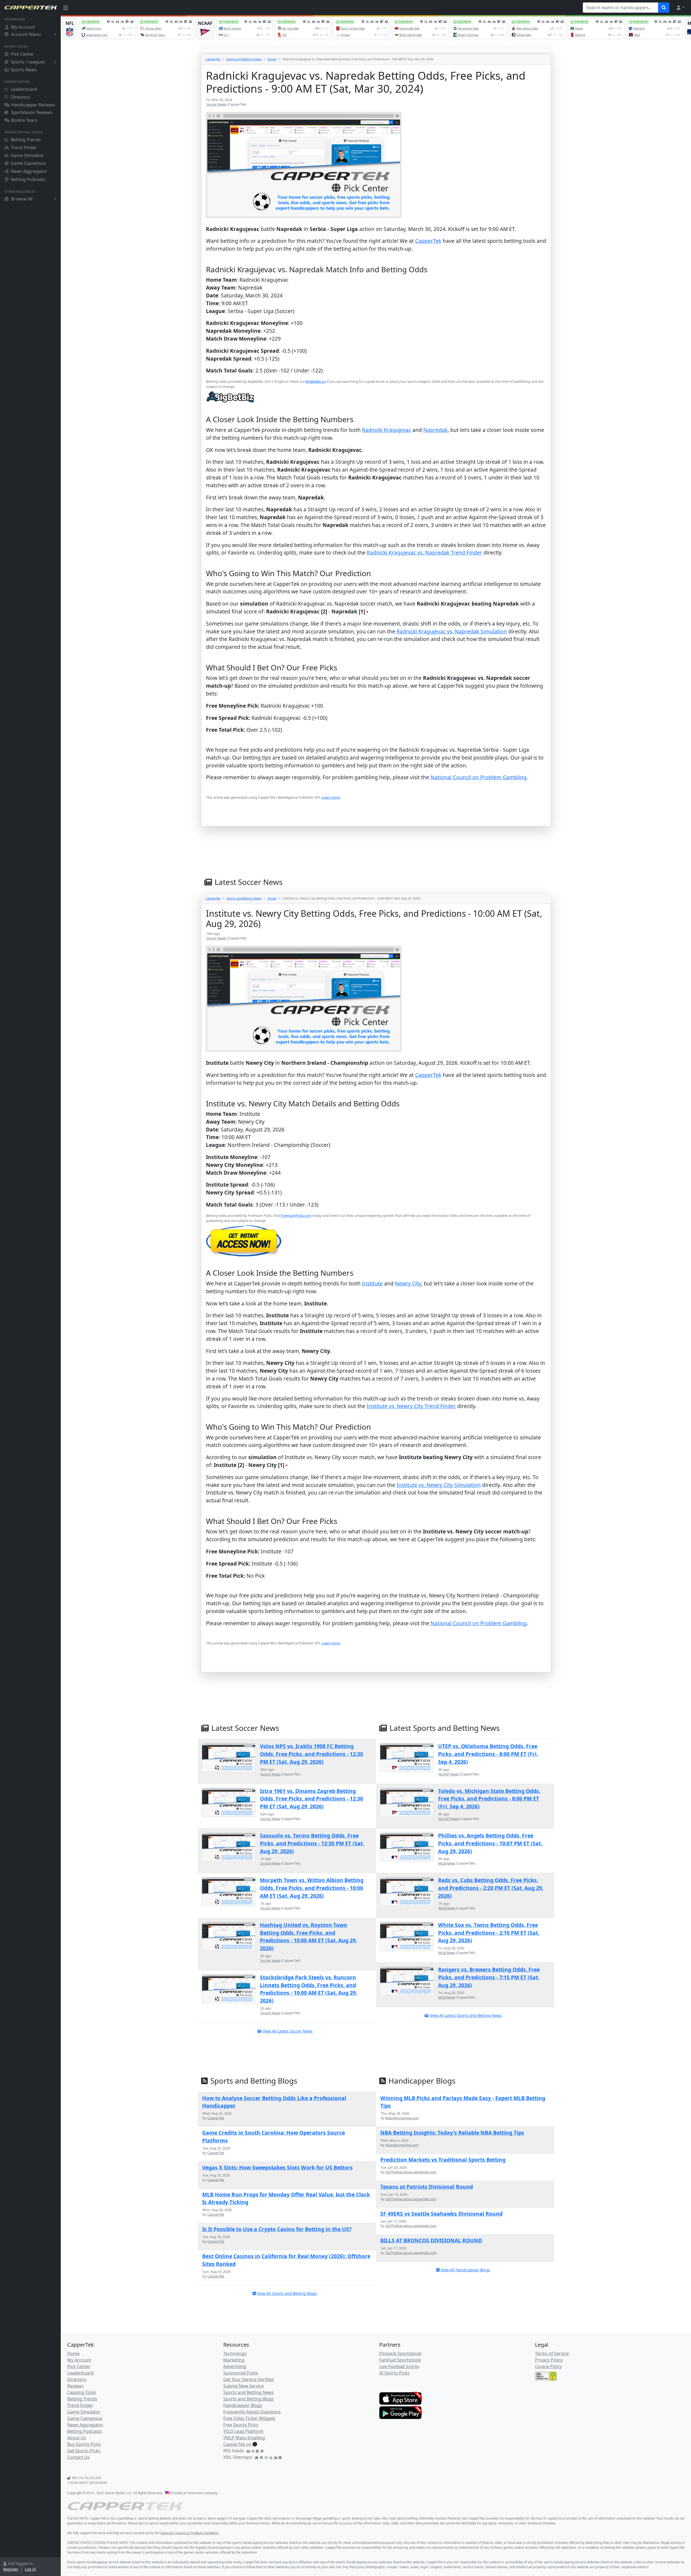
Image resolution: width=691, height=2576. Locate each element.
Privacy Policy (549, 2360)
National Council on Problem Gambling (479, 777)
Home (73, 2353)
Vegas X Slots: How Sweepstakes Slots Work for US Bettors (277, 2167)
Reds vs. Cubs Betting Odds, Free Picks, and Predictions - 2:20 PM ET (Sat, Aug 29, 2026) (491, 1888)
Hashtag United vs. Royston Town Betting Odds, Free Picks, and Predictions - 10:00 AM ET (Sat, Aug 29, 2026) (309, 1937)
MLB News (447, 1863)
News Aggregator (29, 171)
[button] (680, 8)
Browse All (22, 199)
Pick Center (22, 54)
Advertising (235, 2366)
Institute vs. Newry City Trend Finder (411, 1406)
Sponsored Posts (241, 2373)
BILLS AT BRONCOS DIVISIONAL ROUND (431, 2240)
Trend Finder (24, 147)
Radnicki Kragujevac (387, 430)
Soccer (272, 59)
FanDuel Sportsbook (400, 2360)
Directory (20, 97)
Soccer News (216, 104)
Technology (235, 2353)
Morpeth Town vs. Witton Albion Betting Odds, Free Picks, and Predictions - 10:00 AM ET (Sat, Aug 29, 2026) (312, 1888)
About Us (77, 2438)
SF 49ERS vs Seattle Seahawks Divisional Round (441, 2214)
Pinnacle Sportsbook (400, 2353)
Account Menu (26, 34)
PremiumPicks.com (296, 1215)
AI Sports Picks (394, 2373)
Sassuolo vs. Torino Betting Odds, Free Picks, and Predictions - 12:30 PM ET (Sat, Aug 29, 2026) (312, 1843)
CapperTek (213, 59)
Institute (372, 1283)
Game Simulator (27, 155)
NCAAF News (449, 1774)
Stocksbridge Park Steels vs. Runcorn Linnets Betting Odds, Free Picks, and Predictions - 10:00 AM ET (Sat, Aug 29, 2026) (309, 1989)
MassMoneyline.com (402, 2118)
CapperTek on (237, 2444)
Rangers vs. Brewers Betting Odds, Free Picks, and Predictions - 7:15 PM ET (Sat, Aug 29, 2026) (489, 1977)
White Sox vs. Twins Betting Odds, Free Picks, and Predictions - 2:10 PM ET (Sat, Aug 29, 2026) (489, 1933)
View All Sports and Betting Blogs (287, 2293)
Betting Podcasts (28, 179)
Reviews (75, 2386)
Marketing (234, 2360)
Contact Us (78, 2457)
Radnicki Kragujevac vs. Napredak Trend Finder (424, 553)
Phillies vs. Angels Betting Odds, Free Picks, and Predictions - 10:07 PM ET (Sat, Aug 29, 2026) (490, 1843)
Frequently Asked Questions (252, 2412)
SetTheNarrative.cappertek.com (411, 2172)
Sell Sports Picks (84, 2451)
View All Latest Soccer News (288, 2031)
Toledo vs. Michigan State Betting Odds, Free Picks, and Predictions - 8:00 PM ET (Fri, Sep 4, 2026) (489, 1799)
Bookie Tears (24, 120)
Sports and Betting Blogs (249, 2399)
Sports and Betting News (244, 59)
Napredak (435, 430)
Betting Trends (26, 140)
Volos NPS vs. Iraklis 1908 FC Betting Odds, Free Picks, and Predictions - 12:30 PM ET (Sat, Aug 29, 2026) (311, 1754)
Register (11, 2569)
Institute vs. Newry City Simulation (439, 1485)
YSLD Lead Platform (243, 2431)
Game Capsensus (28, 163)
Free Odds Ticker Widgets (249, 2418)
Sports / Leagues (28, 62)
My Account (23, 27)
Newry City (408, 1283)
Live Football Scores (399, 2366)
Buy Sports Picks (84, 2444)
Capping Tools (82, 2392)
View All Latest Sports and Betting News (466, 2015)
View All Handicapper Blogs (465, 2270)
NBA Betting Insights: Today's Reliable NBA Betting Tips (452, 2133)
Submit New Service (243, 2386)
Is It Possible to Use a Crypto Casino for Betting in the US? (277, 2229)
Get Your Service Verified (248, 2379)
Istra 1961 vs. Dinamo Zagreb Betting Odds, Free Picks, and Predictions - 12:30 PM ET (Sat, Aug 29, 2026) (311, 1799)
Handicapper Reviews (33, 105)
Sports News (24, 70)
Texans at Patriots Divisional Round (427, 2187)
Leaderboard (24, 89)
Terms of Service (552, 2353)
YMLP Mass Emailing (244, 2438)
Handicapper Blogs (243, 2405)
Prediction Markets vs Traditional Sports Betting (443, 2160)
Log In (31, 2569)
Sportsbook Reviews (32, 112)
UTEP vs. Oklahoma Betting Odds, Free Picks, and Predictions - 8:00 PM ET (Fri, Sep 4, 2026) (488, 1754)
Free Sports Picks (241, 2425)
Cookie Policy (548, 2366)
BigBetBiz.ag (316, 381)
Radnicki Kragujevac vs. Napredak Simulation (452, 631)
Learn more (331, 797)
